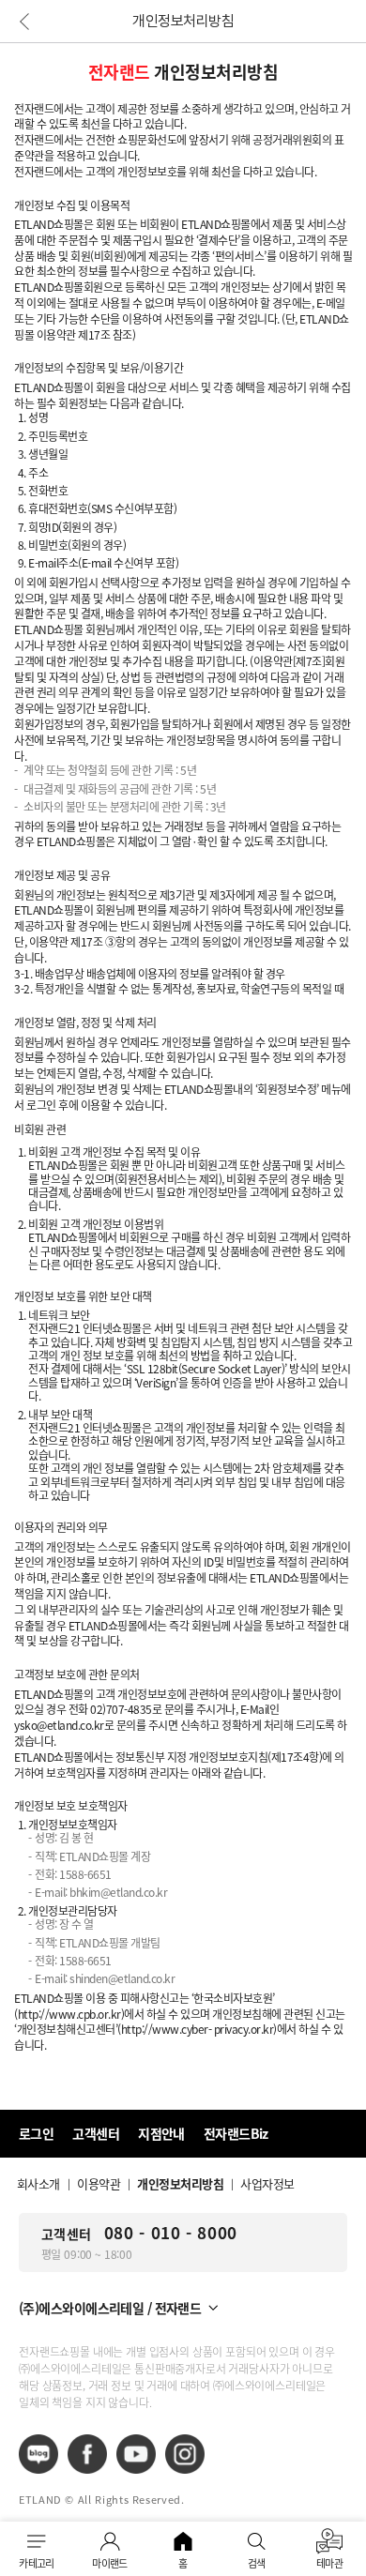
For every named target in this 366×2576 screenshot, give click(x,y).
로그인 (36, 2133)
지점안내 (161, 2133)
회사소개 (38, 2183)
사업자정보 (267, 2183)
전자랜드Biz (236, 2133)
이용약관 (99, 2183)
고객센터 (96, 2133)
